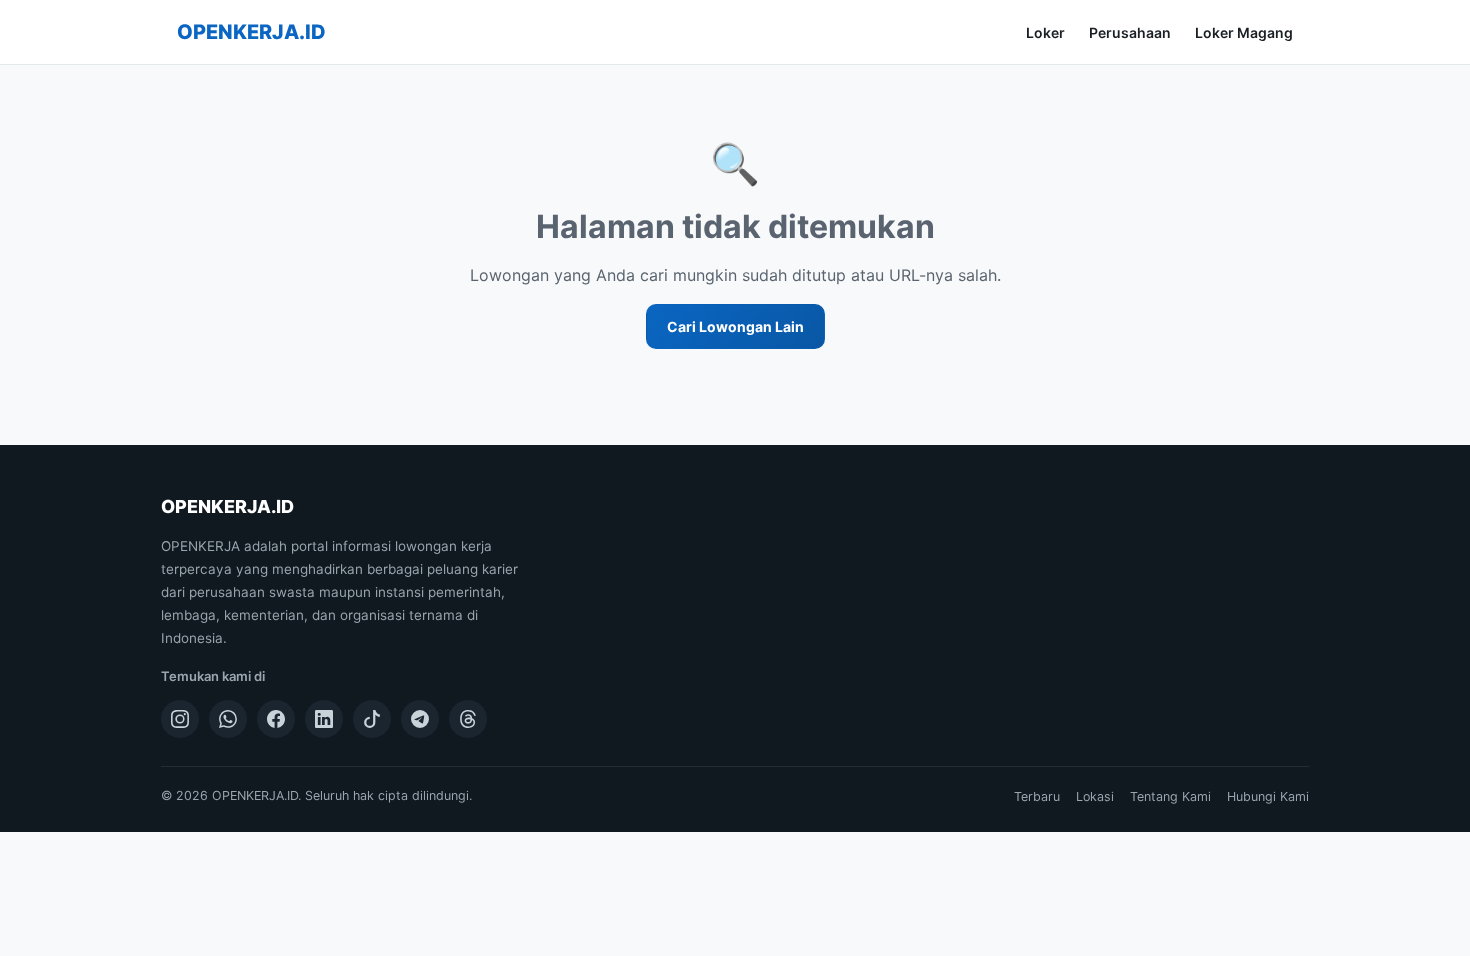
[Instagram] (180, 719)
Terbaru (1037, 796)
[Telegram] (420, 719)
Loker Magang (1244, 32)
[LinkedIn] (324, 719)
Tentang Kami (1170, 796)
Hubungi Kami (1268, 796)
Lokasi (1095, 796)
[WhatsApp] (228, 719)
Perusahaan (1130, 32)
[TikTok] (372, 719)
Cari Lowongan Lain (735, 326)
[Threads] (468, 719)
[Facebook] (276, 719)
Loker (1045, 32)
